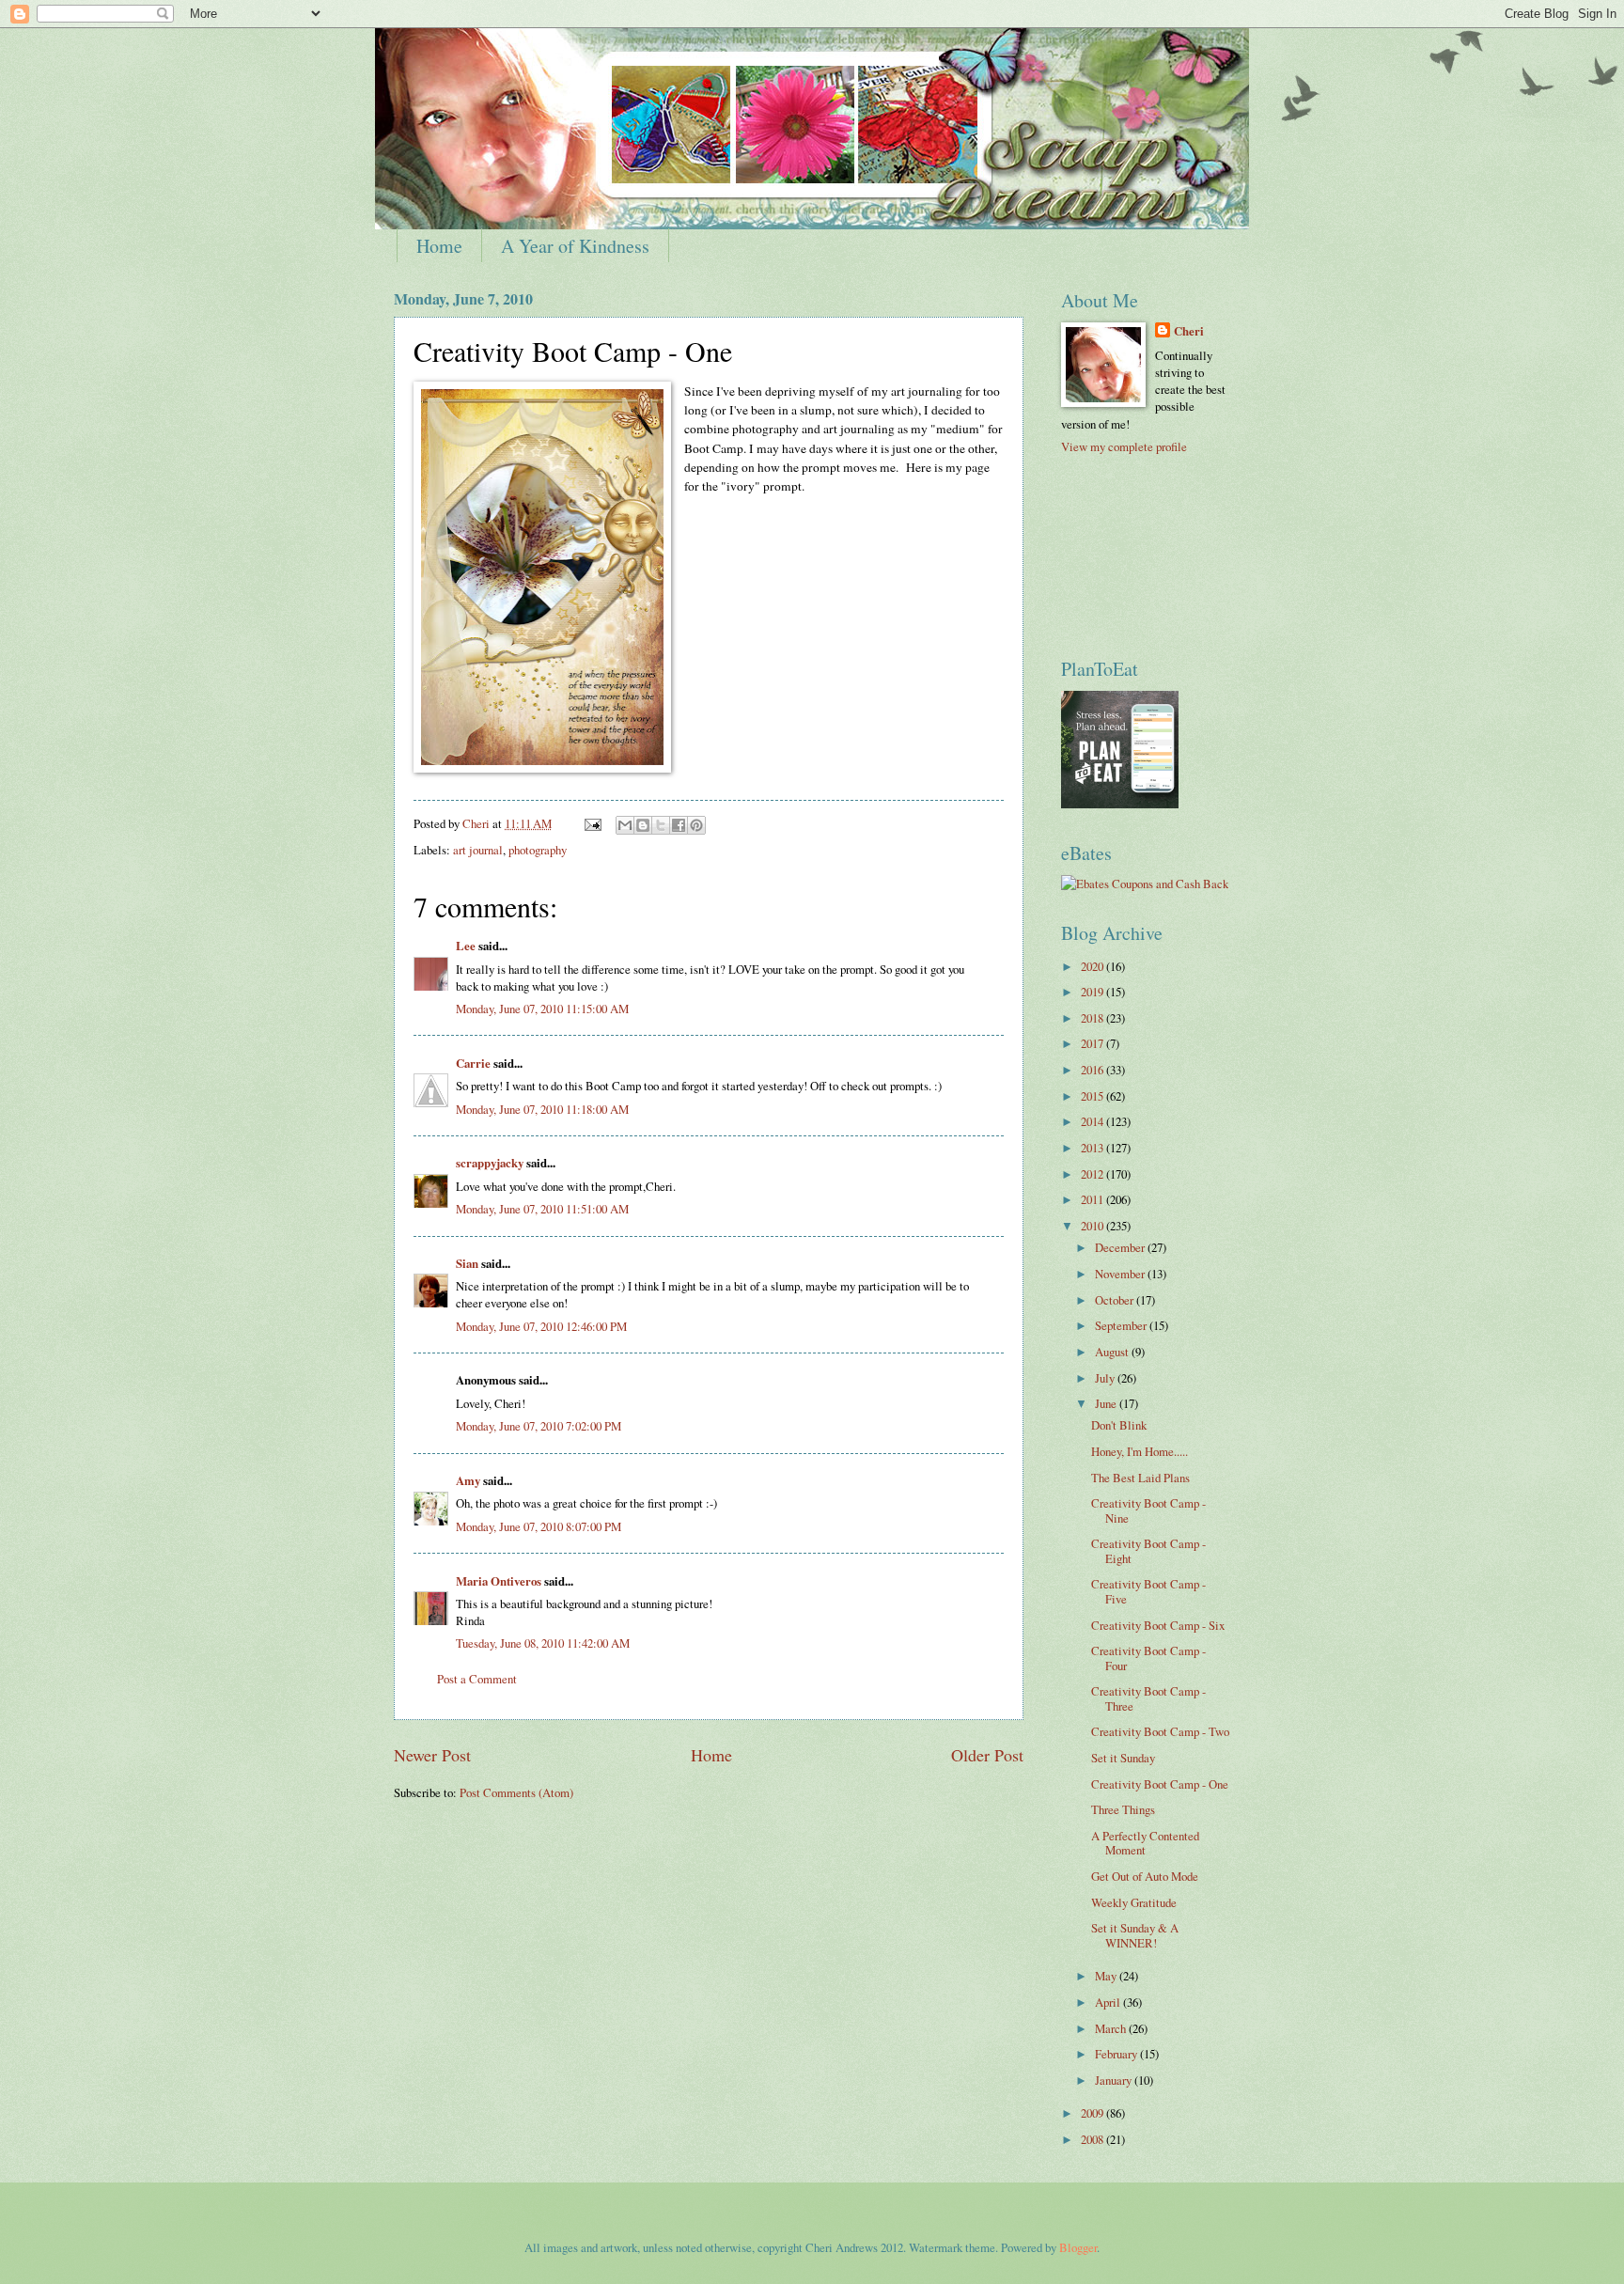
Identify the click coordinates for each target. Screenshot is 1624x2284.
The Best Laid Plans (1140, 1478)
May (1107, 1976)
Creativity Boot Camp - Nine (1148, 1510)
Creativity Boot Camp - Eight (1148, 1550)
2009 (1093, 2113)
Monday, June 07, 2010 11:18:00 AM (542, 1109)
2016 (1093, 1070)
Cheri (1189, 331)
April (1109, 2002)
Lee (466, 946)
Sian (467, 1263)
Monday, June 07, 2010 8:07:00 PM (539, 1526)
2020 (1093, 966)
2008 (1093, 2139)
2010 (1093, 1226)
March (1112, 2028)
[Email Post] (592, 823)
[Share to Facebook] (679, 825)
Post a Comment (477, 1679)
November (1121, 1274)
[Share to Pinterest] (696, 825)
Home (439, 246)
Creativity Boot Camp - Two (1160, 1731)
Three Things (1123, 1809)
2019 (1093, 992)
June (1107, 1403)
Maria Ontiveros (499, 1581)
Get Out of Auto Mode (1145, 1876)
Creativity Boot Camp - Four (1148, 1658)
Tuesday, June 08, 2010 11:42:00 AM (543, 1643)
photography (538, 850)
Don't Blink (1119, 1425)
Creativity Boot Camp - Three (1148, 1698)
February (1117, 2054)
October (1116, 1300)
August (1113, 1352)
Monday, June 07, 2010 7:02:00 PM (539, 1426)
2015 (1093, 1096)
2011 (1093, 1199)
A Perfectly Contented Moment (1145, 1843)
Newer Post (432, 1755)
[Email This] (625, 825)
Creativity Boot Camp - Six (1158, 1625)
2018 (1093, 1018)
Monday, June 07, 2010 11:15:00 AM (542, 1009)
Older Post (987, 1755)
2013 (1093, 1148)
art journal (478, 850)
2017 (1093, 1043)
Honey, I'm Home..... (1140, 1451)
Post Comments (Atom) (516, 1792)
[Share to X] (661, 825)
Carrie (473, 1063)
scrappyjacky (490, 1163)
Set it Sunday (1123, 1758)
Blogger (1078, 2247)
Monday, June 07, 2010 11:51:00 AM (542, 1209)
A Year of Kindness (575, 246)
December (1121, 1247)
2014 (1093, 1121)
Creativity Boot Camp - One (1160, 1784)
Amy (468, 1480)
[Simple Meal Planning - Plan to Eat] (1120, 804)
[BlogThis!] (643, 825)
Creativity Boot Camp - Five (1148, 1591)
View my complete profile (1124, 446)
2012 (1093, 1174)
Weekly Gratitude (1134, 1902)
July (1106, 1378)
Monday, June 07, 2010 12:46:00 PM (541, 1326)
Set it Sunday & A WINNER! (1135, 1935)
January (1115, 2080)
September (1122, 1325)
